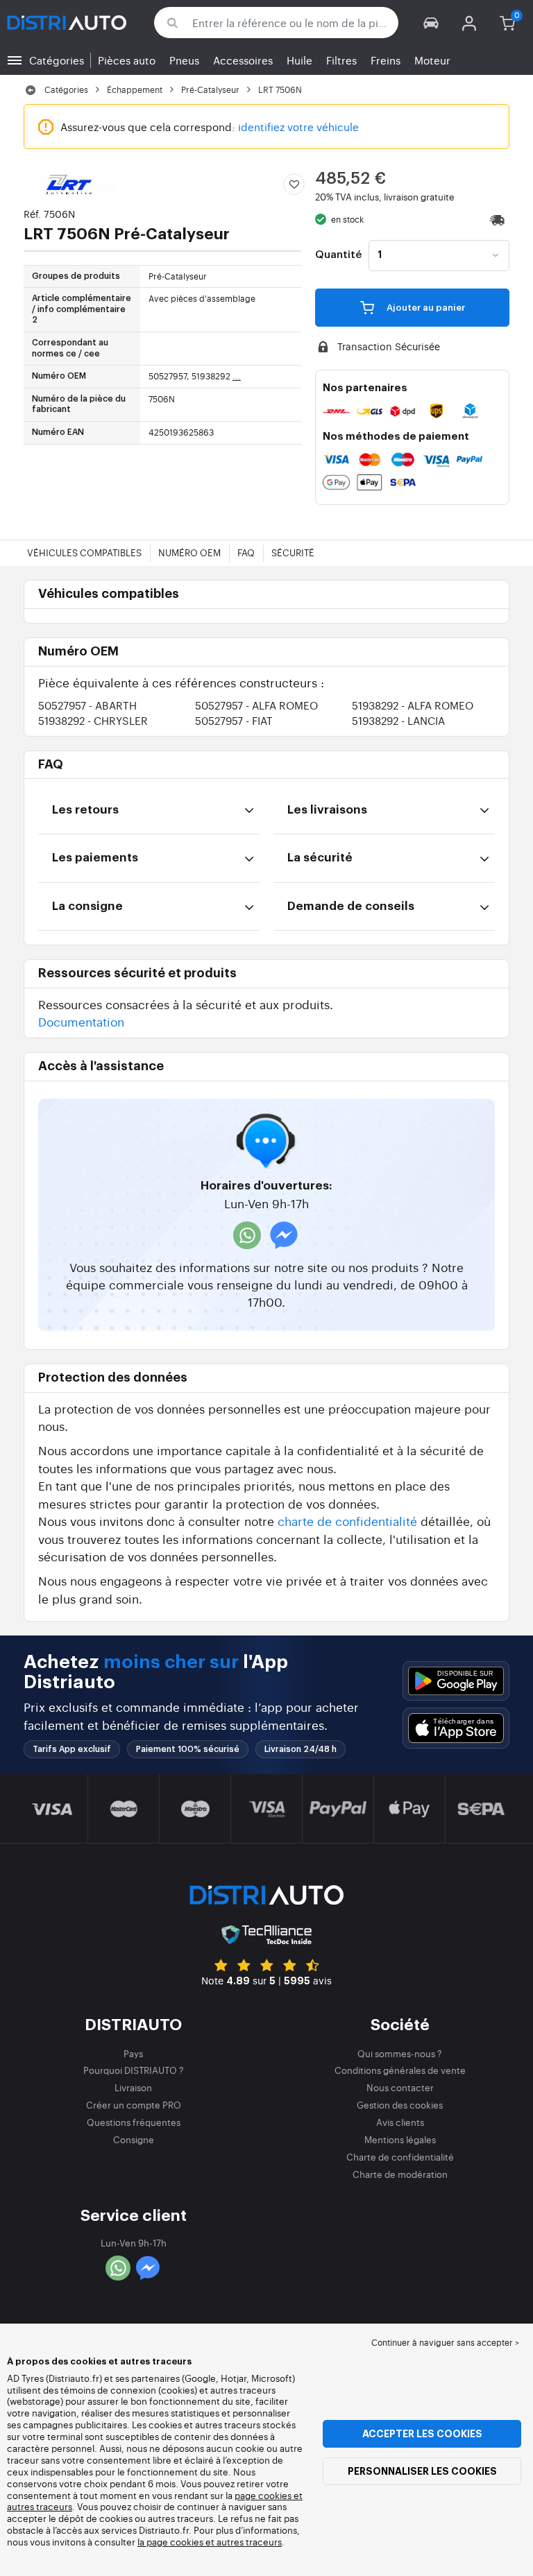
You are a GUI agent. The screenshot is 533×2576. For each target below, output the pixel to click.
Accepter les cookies (422, 2434)
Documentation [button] (81, 1021)
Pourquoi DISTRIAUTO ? (134, 2070)
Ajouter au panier (425, 308)
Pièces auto (127, 60)
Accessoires (243, 60)
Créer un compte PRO (134, 2105)
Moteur (432, 60)
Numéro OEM (189, 552)
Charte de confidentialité (400, 2157)
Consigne (134, 2139)
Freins (386, 60)
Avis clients (400, 2122)
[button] (431, 23)
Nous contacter (400, 2087)
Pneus (184, 60)
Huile (299, 60)
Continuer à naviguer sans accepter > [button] (445, 2342)
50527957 (87, 705)
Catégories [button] (57, 60)
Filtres (341, 60)
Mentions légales (400, 2139)
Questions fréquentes (134, 2122)
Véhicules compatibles (84, 552)
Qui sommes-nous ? (400, 2053)
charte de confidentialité (347, 1521)
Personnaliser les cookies (422, 2471)
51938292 (413, 705)
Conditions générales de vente (400, 2070)
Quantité (338, 255)
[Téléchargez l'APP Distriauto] (456, 1681)
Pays (133, 2053)
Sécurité (293, 552)
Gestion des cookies (400, 2105)
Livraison (133, 2087)
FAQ (246, 552)
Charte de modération (400, 2174)
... (237, 376)
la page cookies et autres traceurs (210, 2542)
